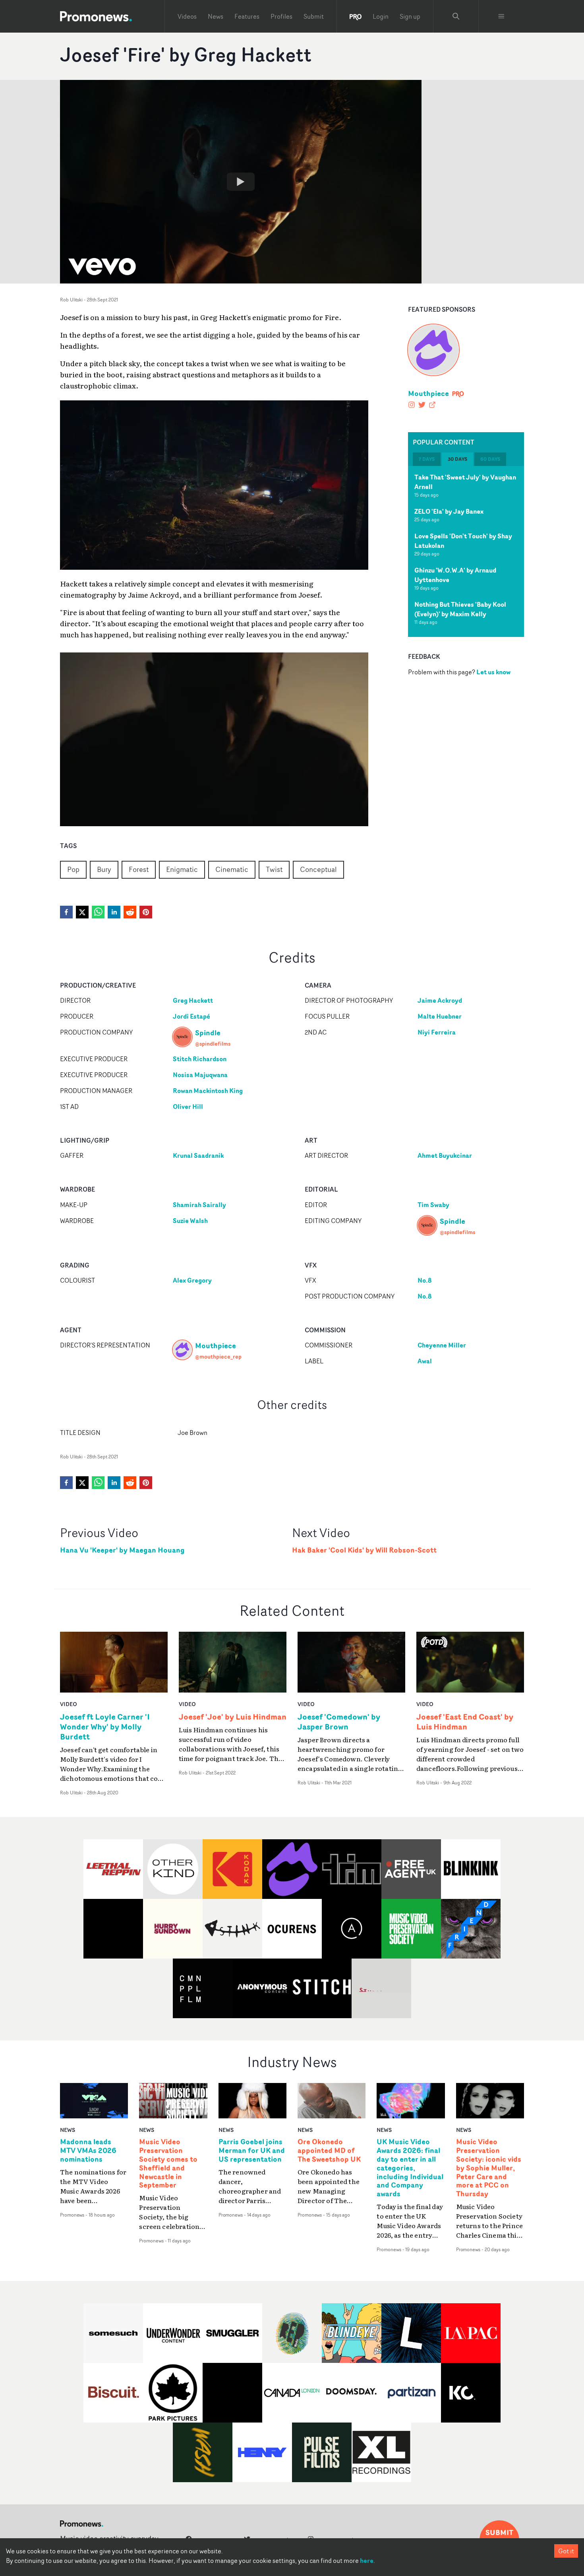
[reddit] (130, 912)
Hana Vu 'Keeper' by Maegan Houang (122, 1550)
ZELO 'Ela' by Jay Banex (449, 511)
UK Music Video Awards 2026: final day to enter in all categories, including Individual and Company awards (410, 2168)
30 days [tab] (457, 459)
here (367, 2560)
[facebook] (66, 912)
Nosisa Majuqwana (200, 1075)
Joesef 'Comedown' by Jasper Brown (339, 1722)
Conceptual (318, 869)
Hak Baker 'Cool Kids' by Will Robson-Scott (364, 1550)
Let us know (493, 672)
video (69, 1704)
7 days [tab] (427, 459)
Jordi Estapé (191, 1016)
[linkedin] (114, 912)
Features (247, 16)
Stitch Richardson (200, 1059)
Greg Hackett (193, 1000)
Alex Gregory (192, 1280)
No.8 (424, 1280)
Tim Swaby (433, 1205)
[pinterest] (146, 912)
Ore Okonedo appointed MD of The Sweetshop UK (329, 2151)
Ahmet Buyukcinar (445, 1155)
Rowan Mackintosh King (208, 1091)
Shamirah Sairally (199, 1205)
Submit (314, 16)
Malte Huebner (440, 1016)
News (216, 16)
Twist (274, 869)
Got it (566, 2551)
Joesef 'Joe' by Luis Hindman (233, 1717)
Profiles (281, 16)
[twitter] (82, 912)
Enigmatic (182, 869)
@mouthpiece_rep (218, 1356)
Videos (187, 16)
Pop (73, 869)
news (68, 2130)
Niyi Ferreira (437, 1032)
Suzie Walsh (190, 1221)
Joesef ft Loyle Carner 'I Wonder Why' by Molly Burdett (105, 1727)
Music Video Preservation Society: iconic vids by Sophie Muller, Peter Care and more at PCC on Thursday (489, 2168)
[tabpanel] (466, 551)
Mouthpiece (428, 393)
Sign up (410, 16)
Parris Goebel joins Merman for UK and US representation (252, 2151)
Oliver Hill (188, 1106)
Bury (104, 869)
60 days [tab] (490, 459)
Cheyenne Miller (442, 1345)
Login (381, 16)
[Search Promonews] (456, 16)
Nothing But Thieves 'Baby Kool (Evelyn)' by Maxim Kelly (460, 609)
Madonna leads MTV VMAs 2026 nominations (88, 2151)
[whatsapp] (98, 912)
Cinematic (232, 869)
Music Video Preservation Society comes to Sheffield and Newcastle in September (168, 2163)
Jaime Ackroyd (440, 1000)
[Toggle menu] (501, 16)
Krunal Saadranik (198, 1155)
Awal (425, 1361)
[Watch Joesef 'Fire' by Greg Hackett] (241, 182)
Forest (139, 869)
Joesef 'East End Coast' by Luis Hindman (465, 1722)
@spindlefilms (213, 1043)
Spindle (208, 1033)
